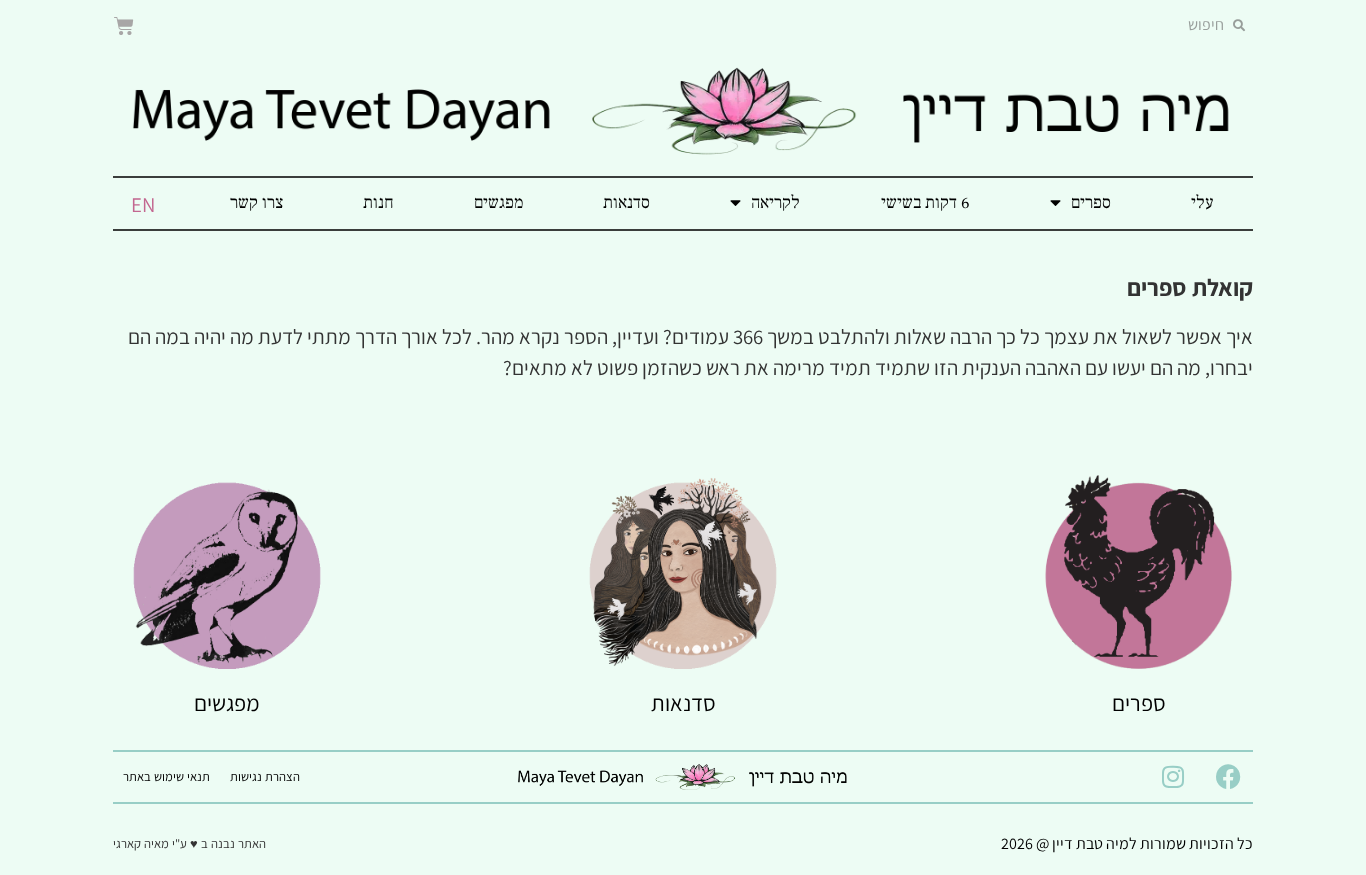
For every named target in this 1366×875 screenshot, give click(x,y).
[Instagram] (1173, 777)
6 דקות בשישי (925, 202)
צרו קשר (256, 202)
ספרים (1091, 202)
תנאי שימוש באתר (166, 776)
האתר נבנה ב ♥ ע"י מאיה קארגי (189, 843)
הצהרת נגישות (265, 776)
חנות (378, 202)
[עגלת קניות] (124, 26)
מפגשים (498, 202)
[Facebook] (1228, 777)
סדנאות (626, 202)
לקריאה (775, 202)
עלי (1202, 202)
